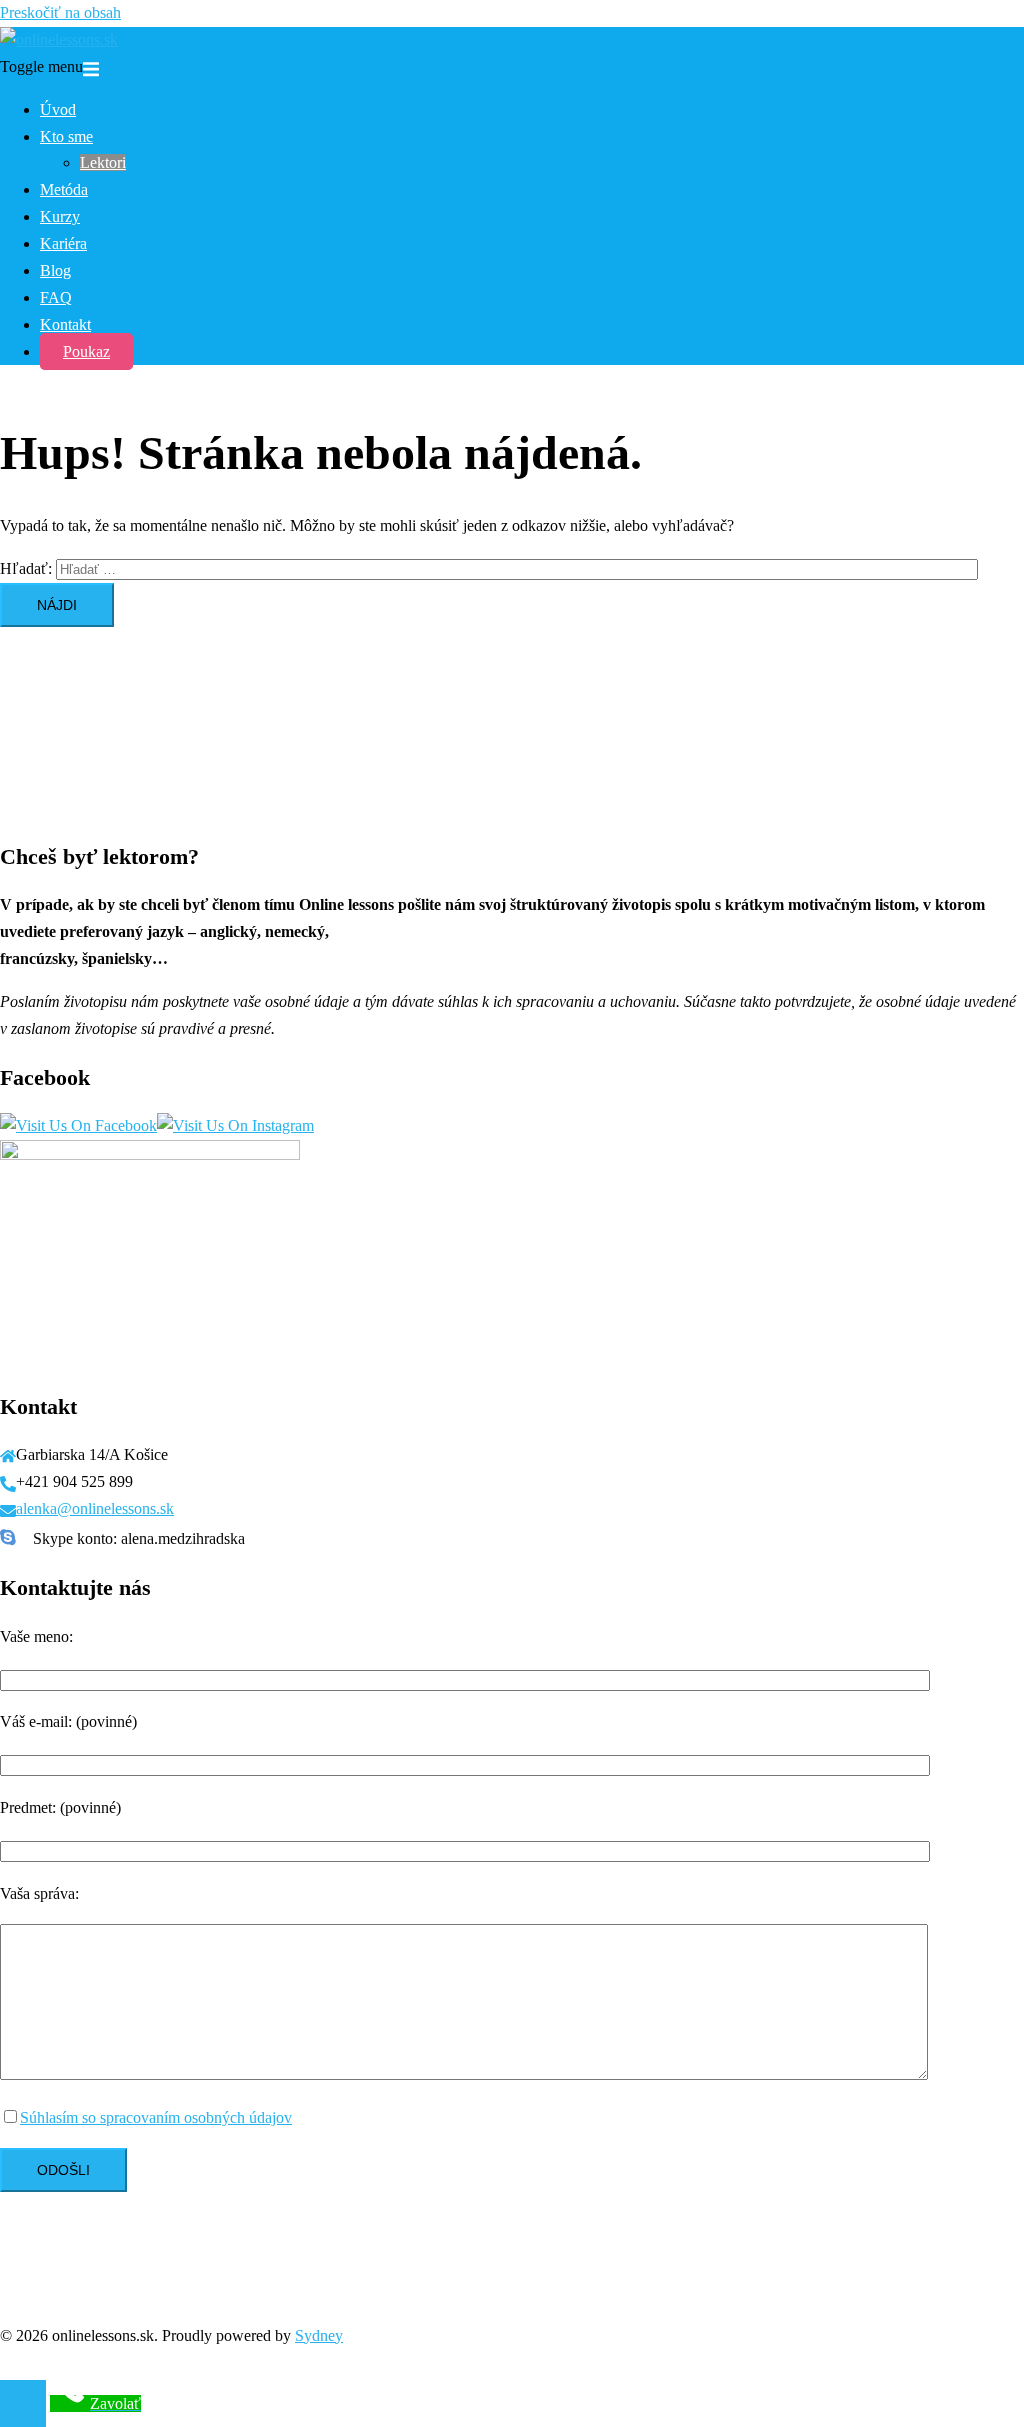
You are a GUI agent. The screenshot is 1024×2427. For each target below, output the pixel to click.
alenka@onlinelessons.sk (95, 1508)
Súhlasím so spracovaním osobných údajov (156, 2117)
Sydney (319, 2335)
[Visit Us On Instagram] (235, 1125)
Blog (55, 270)
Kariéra (63, 243)
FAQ (56, 297)
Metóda (64, 189)
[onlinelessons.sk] (59, 39)
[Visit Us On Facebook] (78, 1125)
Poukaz (86, 351)
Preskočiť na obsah (60, 12)
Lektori (103, 162)
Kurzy (60, 216)
